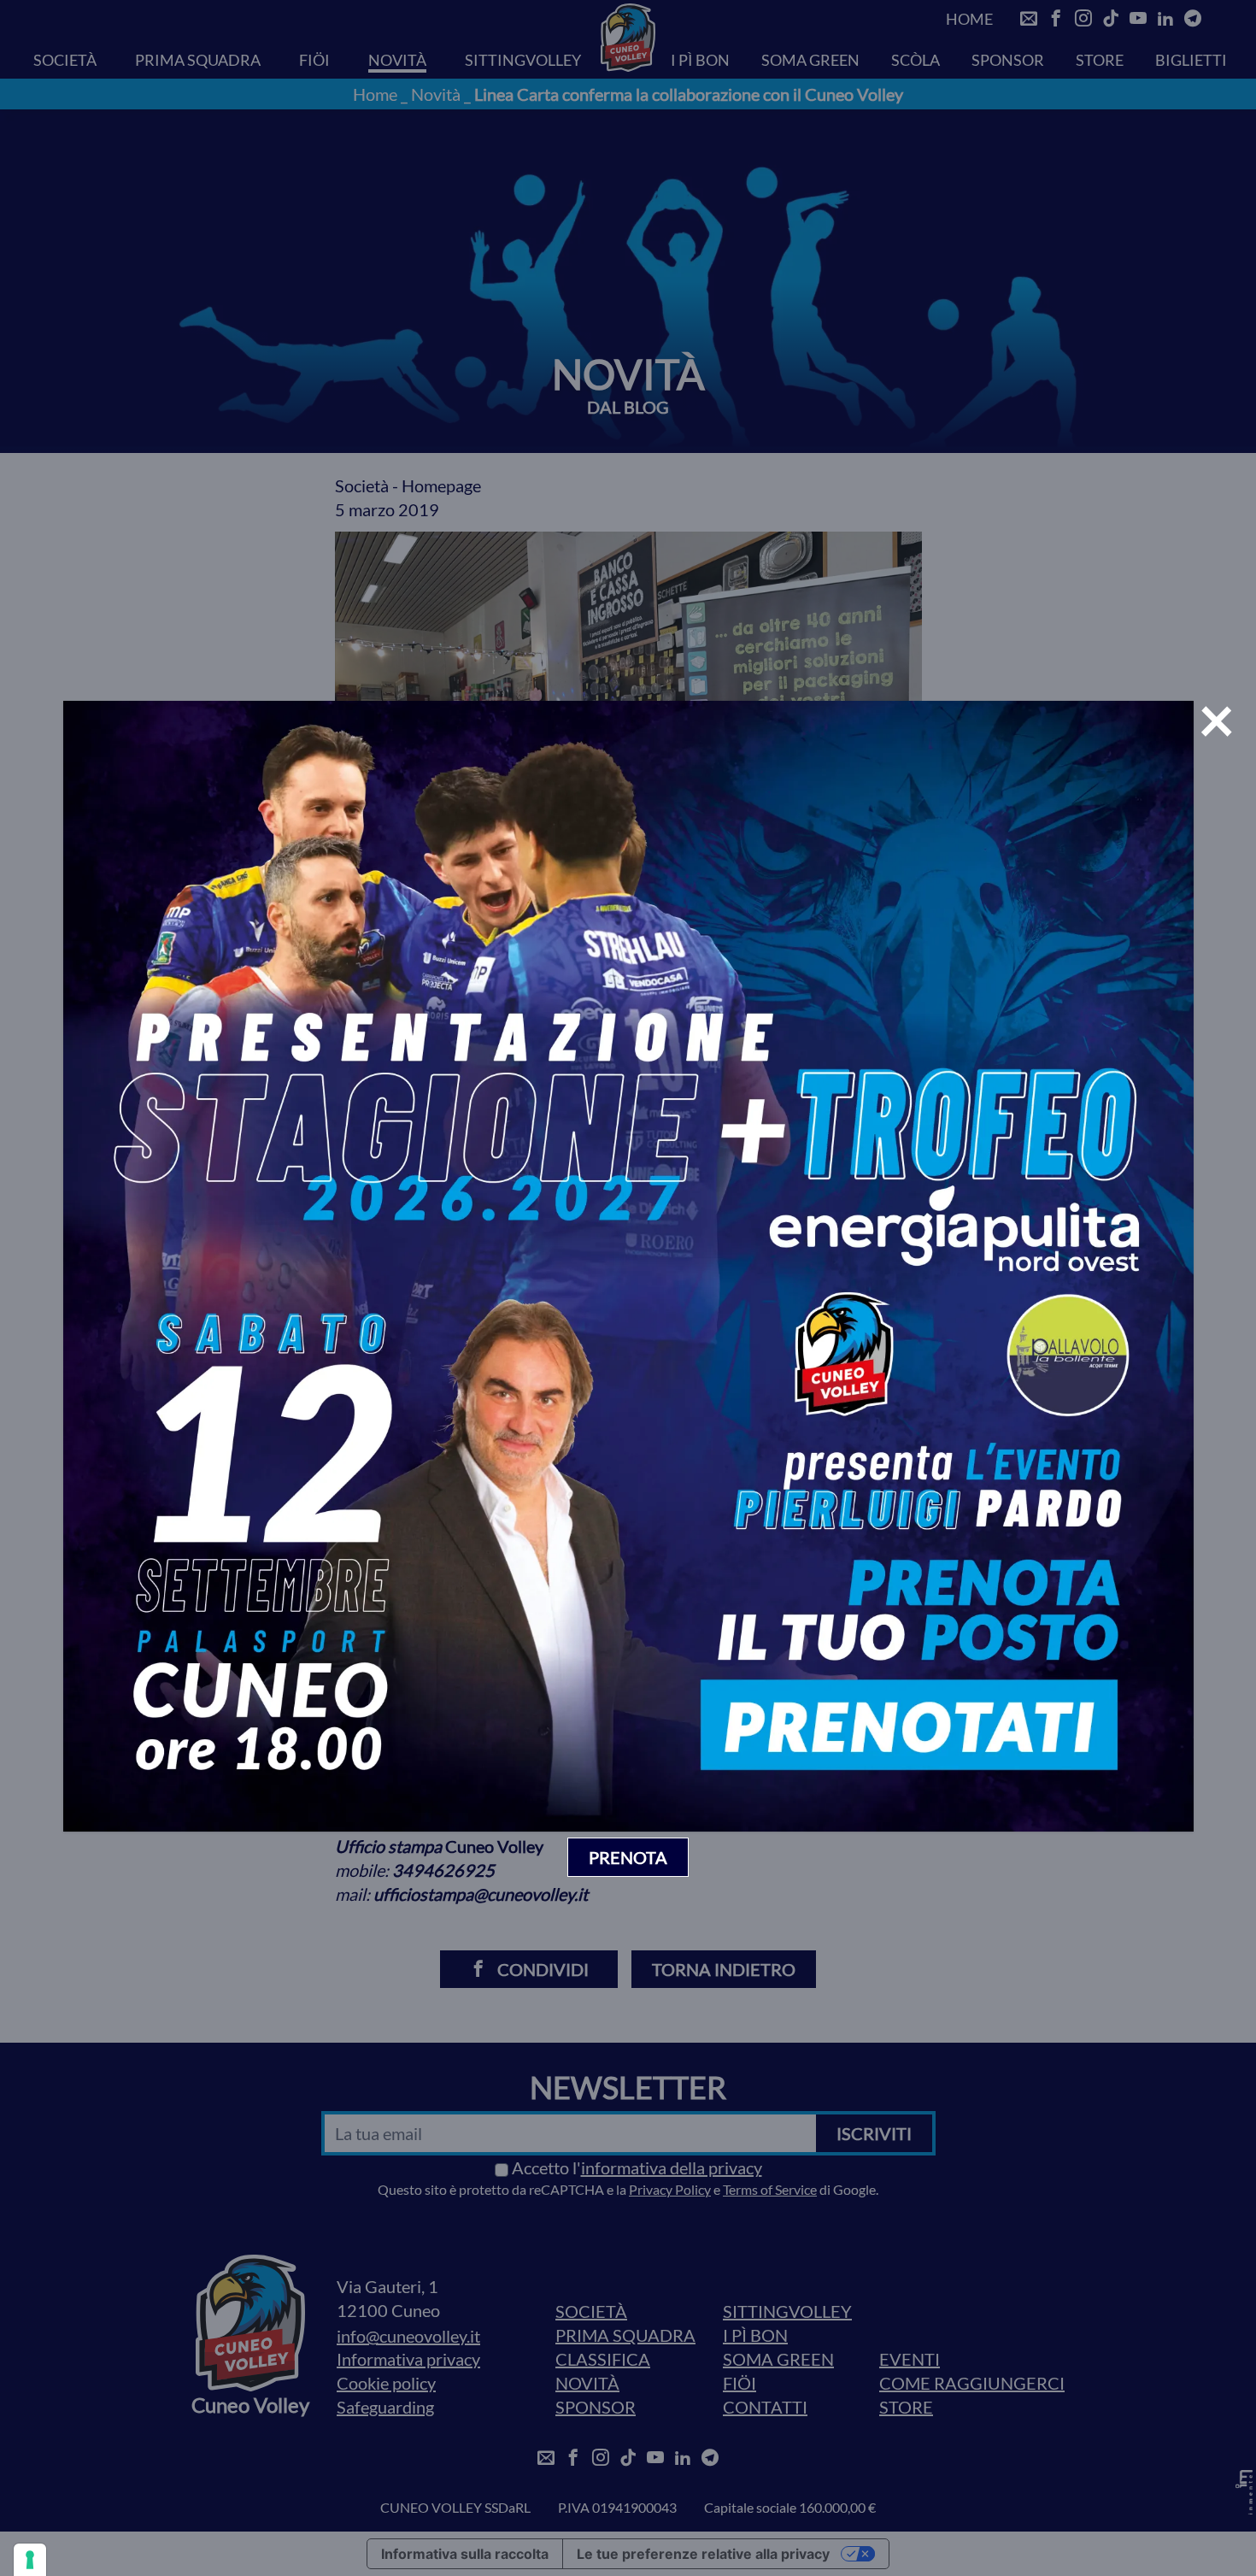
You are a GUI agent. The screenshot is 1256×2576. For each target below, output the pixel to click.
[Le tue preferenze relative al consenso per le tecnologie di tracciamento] (30, 2560)
